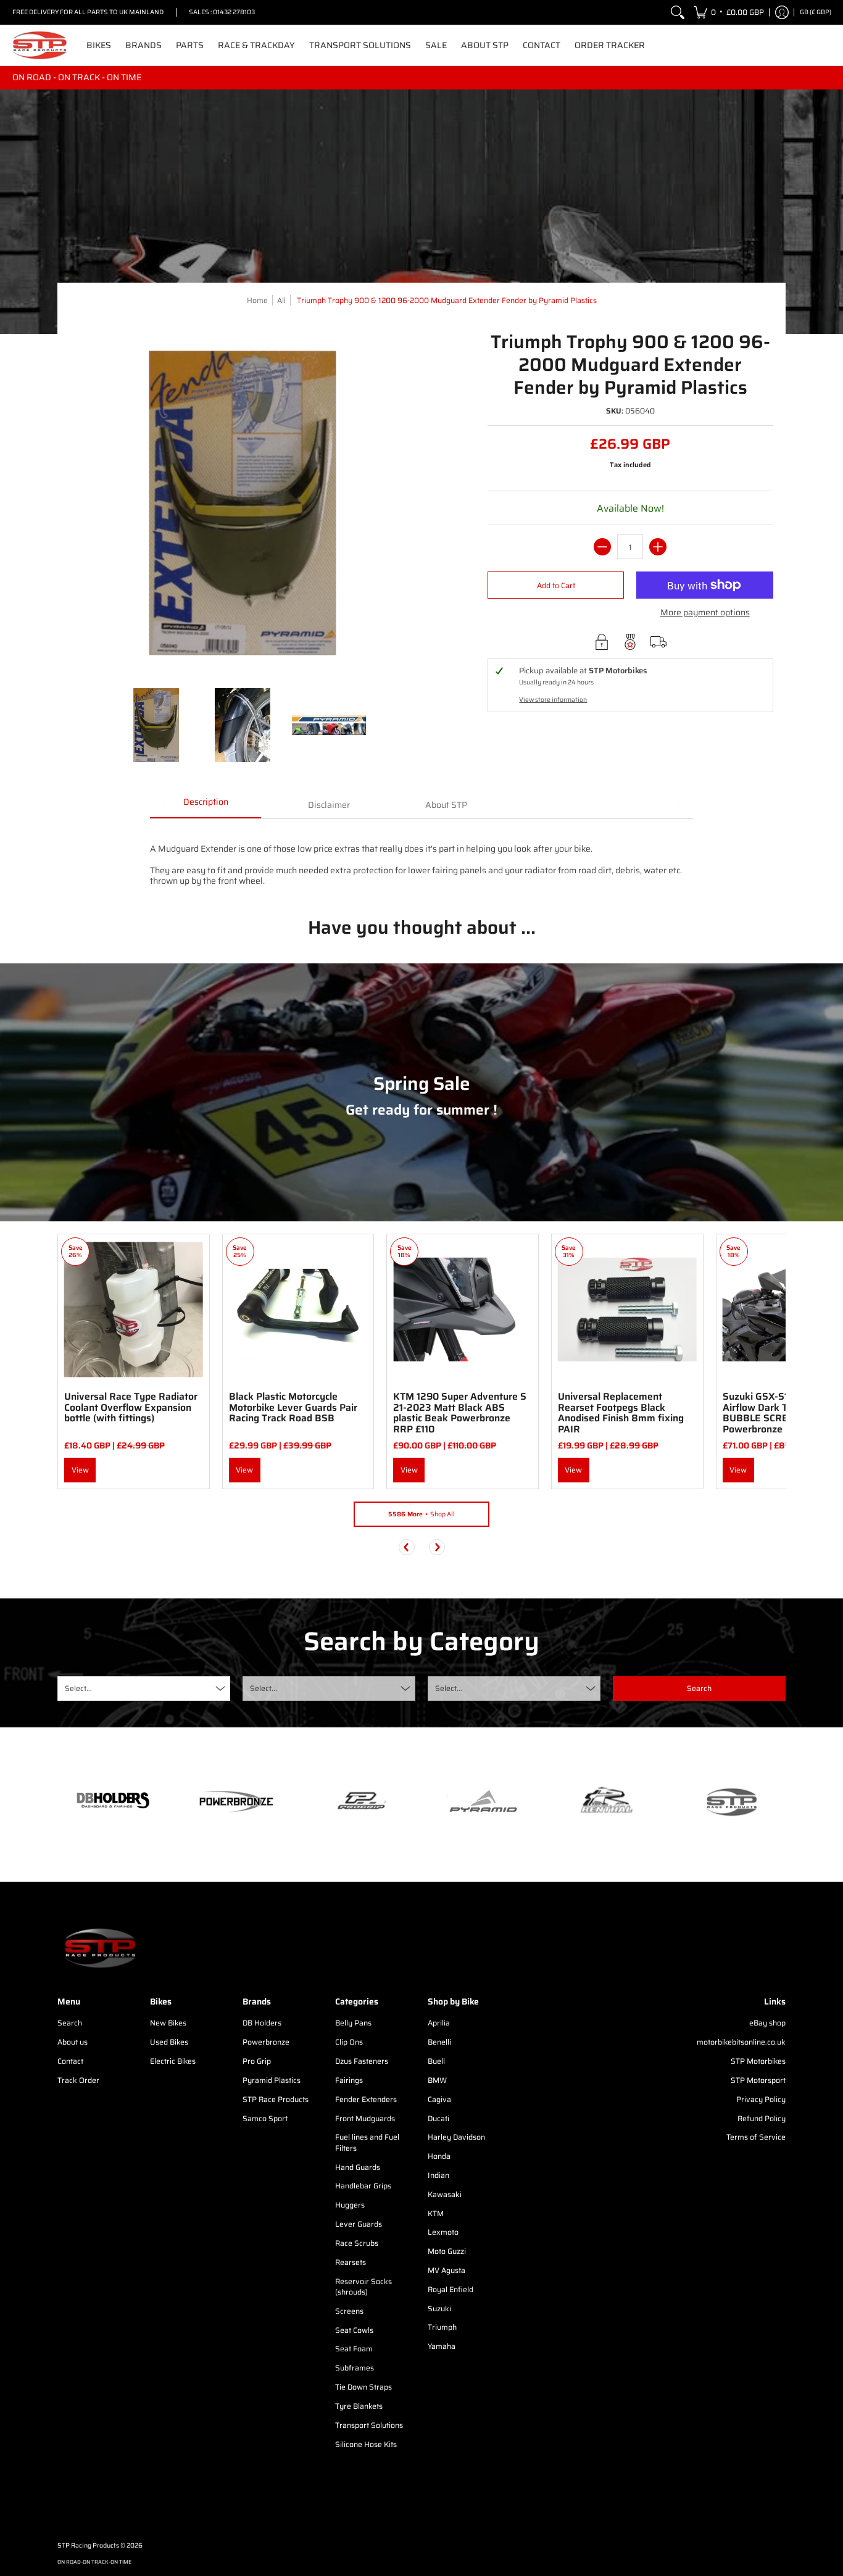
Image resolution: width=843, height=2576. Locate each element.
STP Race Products (276, 2099)
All (281, 300)
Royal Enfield (451, 2289)
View (80, 1470)
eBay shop (767, 2023)
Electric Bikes (173, 2061)
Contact (70, 2061)
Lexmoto (443, 2232)
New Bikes (168, 2023)
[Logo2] (607, 1802)
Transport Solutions (369, 2425)
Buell (436, 2061)
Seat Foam (354, 2349)
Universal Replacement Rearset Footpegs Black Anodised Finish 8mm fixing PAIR (621, 1413)
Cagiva (439, 2099)
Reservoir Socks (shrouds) (363, 2287)
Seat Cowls (354, 2330)
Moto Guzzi (447, 2251)
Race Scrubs (357, 2243)
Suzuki (439, 2308)
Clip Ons (349, 2042)
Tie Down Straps (363, 2387)
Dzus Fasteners (362, 2061)
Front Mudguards (365, 2118)
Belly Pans (353, 2023)
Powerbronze (266, 2042)
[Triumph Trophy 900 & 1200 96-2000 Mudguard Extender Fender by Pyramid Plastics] (156, 725)
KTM (436, 2213)
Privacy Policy (761, 2099)
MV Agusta (446, 2270)
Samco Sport (265, 2118)
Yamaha (442, 2346)
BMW (437, 2080)
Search (70, 2023)
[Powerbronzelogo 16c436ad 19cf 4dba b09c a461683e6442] (236, 1801)
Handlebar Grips (363, 2186)
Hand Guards (358, 2167)
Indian (438, 2175)
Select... (78, 1688)
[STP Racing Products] (40, 45)
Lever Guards (359, 2224)
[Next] (437, 1547)
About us (73, 2042)
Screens (349, 2311)
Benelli (439, 2042)
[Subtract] (602, 547)
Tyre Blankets (359, 2406)
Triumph (442, 2327)
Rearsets (351, 2262)
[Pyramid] (483, 1801)
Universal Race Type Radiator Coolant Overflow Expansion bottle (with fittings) (131, 1407)
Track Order (78, 2080)
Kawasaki (445, 2194)
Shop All (421, 1514)
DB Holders (262, 2023)
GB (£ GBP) (816, 12)
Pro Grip (257, 2061)
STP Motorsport (758, 2080)
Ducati (438, 2118)
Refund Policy (762, 2118)
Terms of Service (756, 2137)
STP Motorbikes (758, 2061)
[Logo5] (730, 1802)
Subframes (355, 2368)
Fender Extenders (366, 2099)
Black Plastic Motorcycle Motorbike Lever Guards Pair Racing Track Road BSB (293, 1407)
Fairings (349, 2080)
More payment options (705, 613)
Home (257, 300)
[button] (729, 12)
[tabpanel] (421, 858)
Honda (439, 2156)
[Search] (678, 12)
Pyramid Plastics (272, 2080)
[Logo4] (360, 1801)
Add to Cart (556, 585)
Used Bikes (169, 2042)
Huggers (350, 2205)
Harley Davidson (456, 2137)
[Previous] (407, 1547)
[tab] (206, 806)
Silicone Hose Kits (366, 2444)
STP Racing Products (88, 2545)
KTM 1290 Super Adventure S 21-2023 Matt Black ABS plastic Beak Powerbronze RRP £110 (460, 1413)
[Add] (658, 547)
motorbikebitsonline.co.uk (741, 2042)
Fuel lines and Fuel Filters (367, 2142)
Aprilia (439, 2023)
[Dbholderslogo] (113, 1801)
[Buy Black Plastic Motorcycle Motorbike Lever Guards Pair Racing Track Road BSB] (298, 1310)
